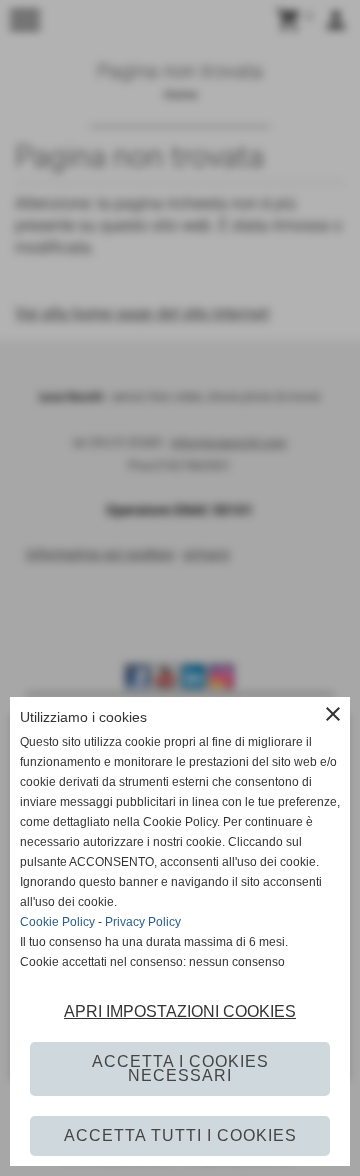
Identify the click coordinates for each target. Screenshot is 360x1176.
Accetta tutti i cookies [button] (180, 1135)
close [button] (333, 714)
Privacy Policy (143, 922)
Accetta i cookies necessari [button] (180, 1068)
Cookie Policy (57, 922)
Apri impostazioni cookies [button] (180, 1011)
